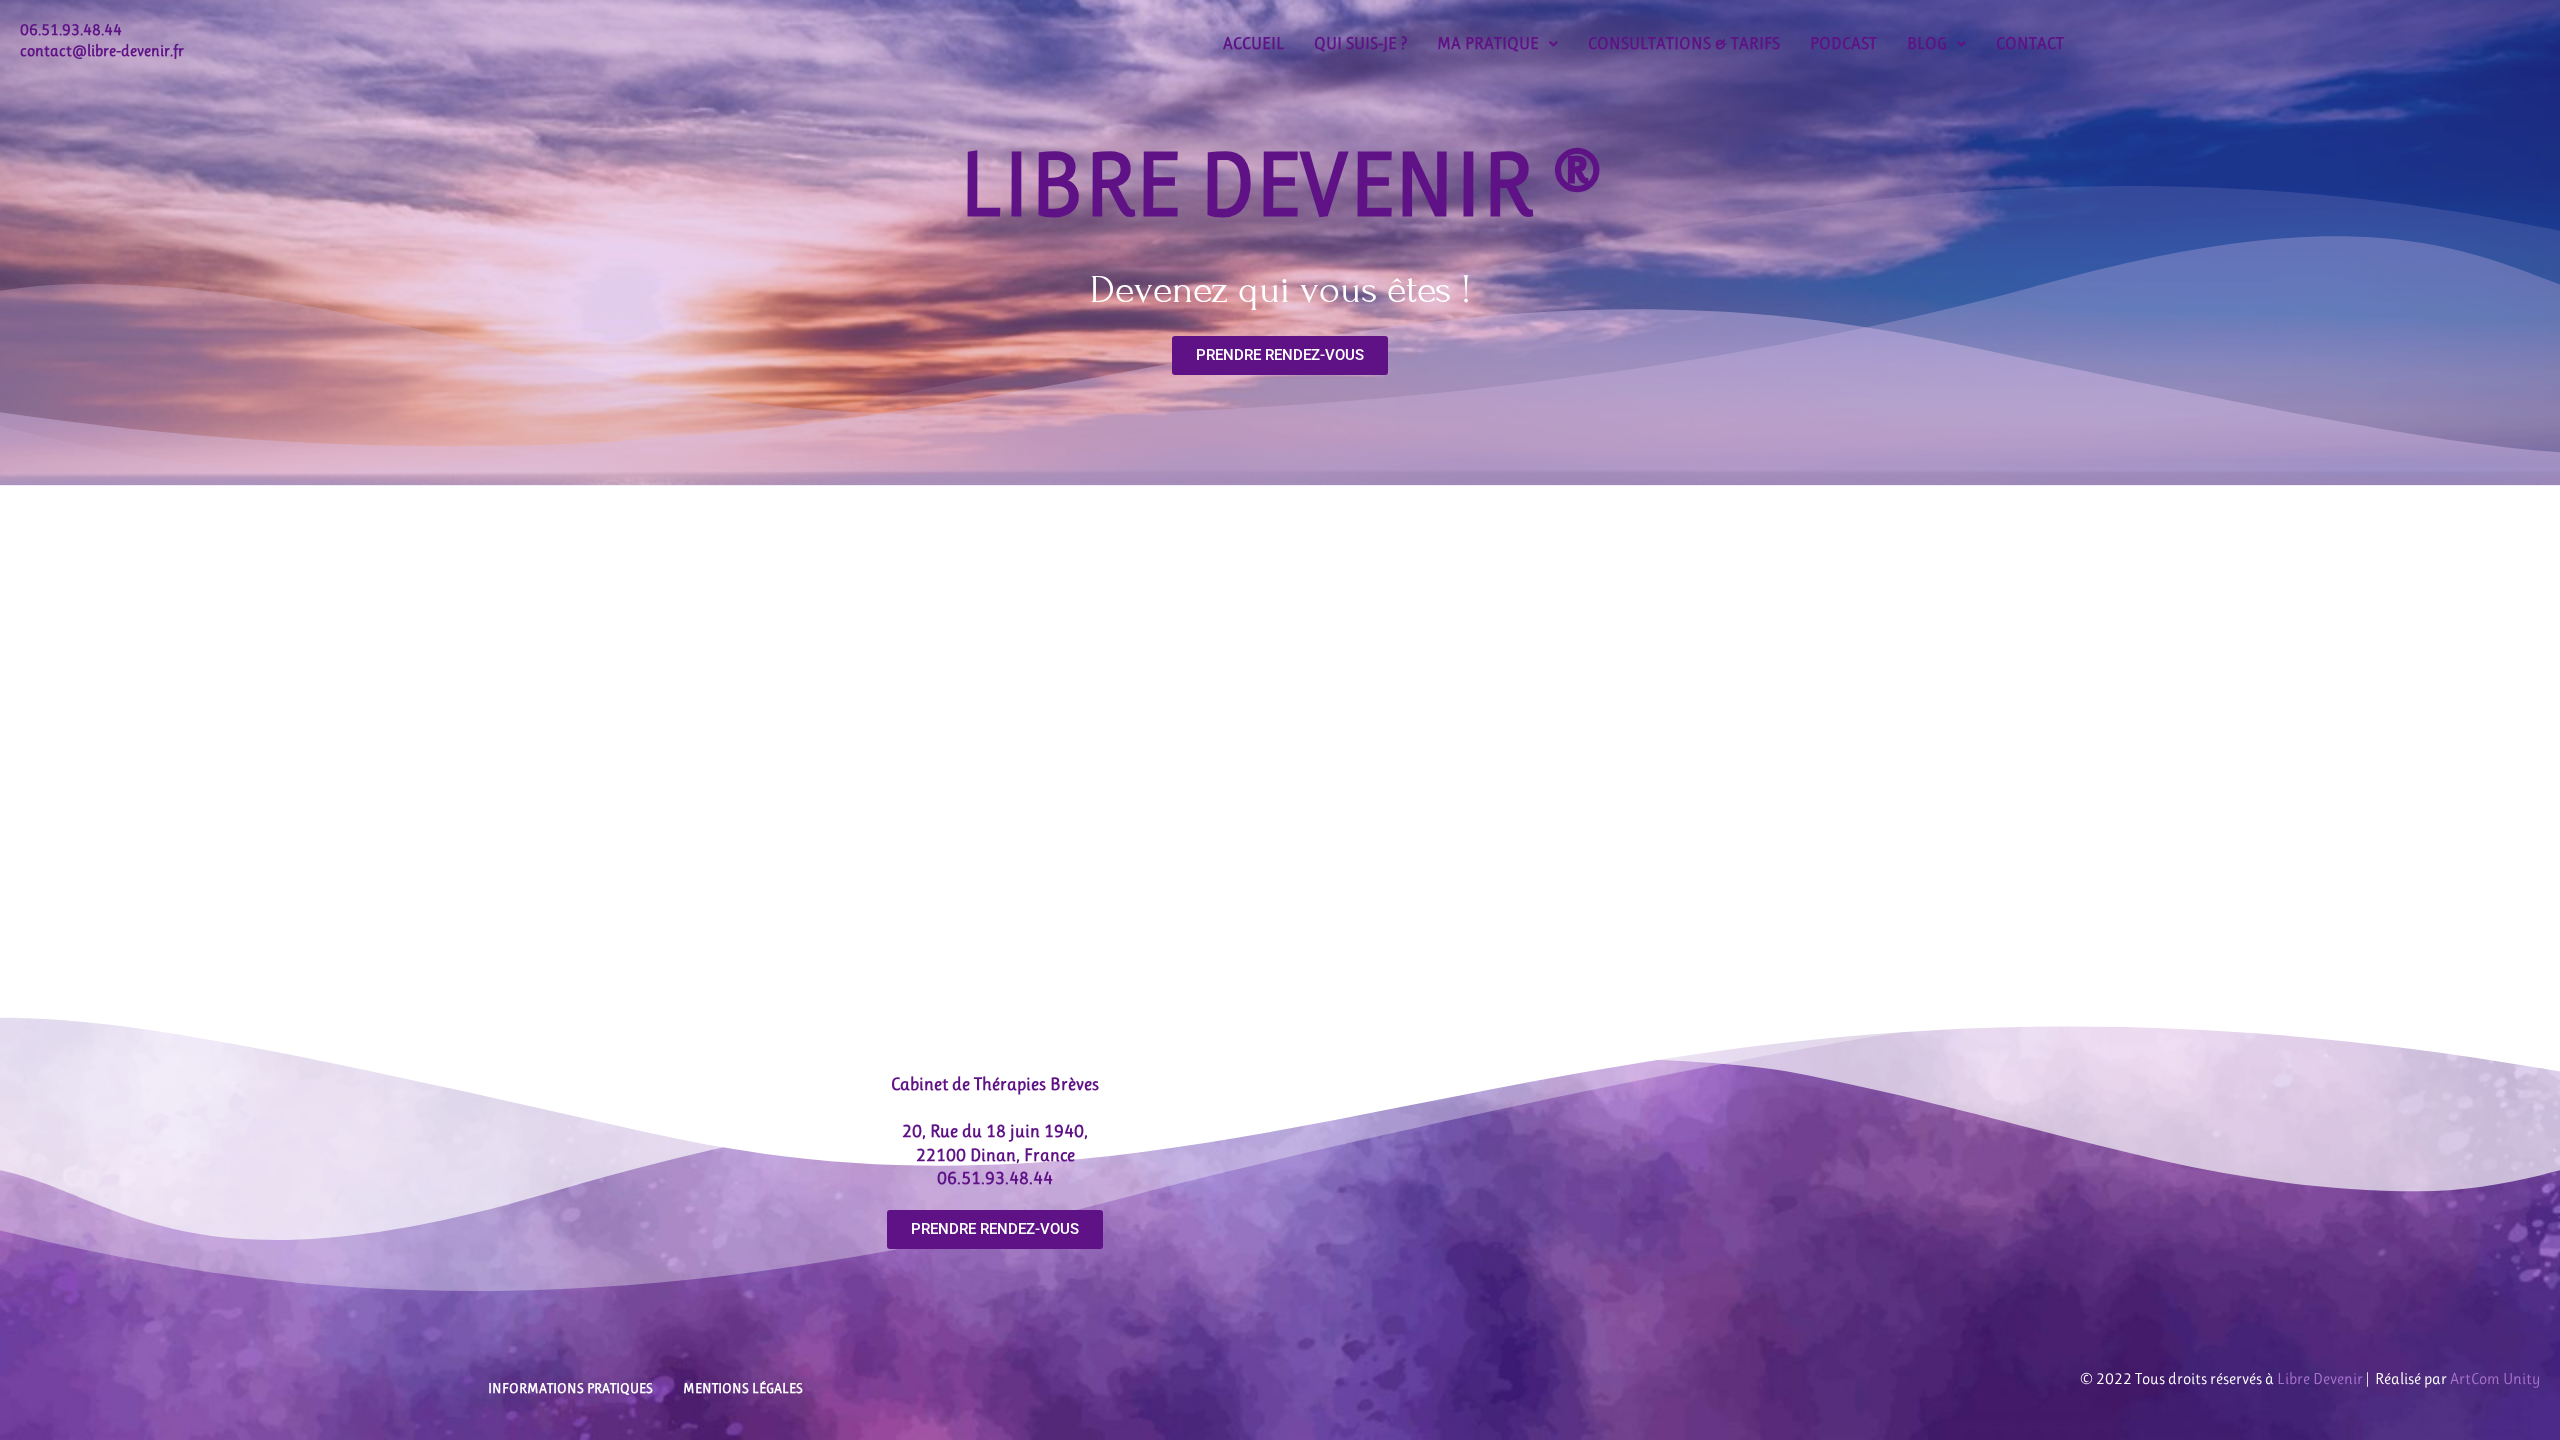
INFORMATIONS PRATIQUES (570, 1388)
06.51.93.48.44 (71, 29)
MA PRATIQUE (1488, 43)
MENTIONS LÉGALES (743, 1388)
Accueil (1253, 43)
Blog (1927, 43)
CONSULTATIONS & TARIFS (1684, 43)
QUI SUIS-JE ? (1360, 43)
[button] (1497, 43)
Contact (2030, 43)
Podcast (1843, 43)
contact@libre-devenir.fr (102, 50)
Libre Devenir (2320, 1378)
